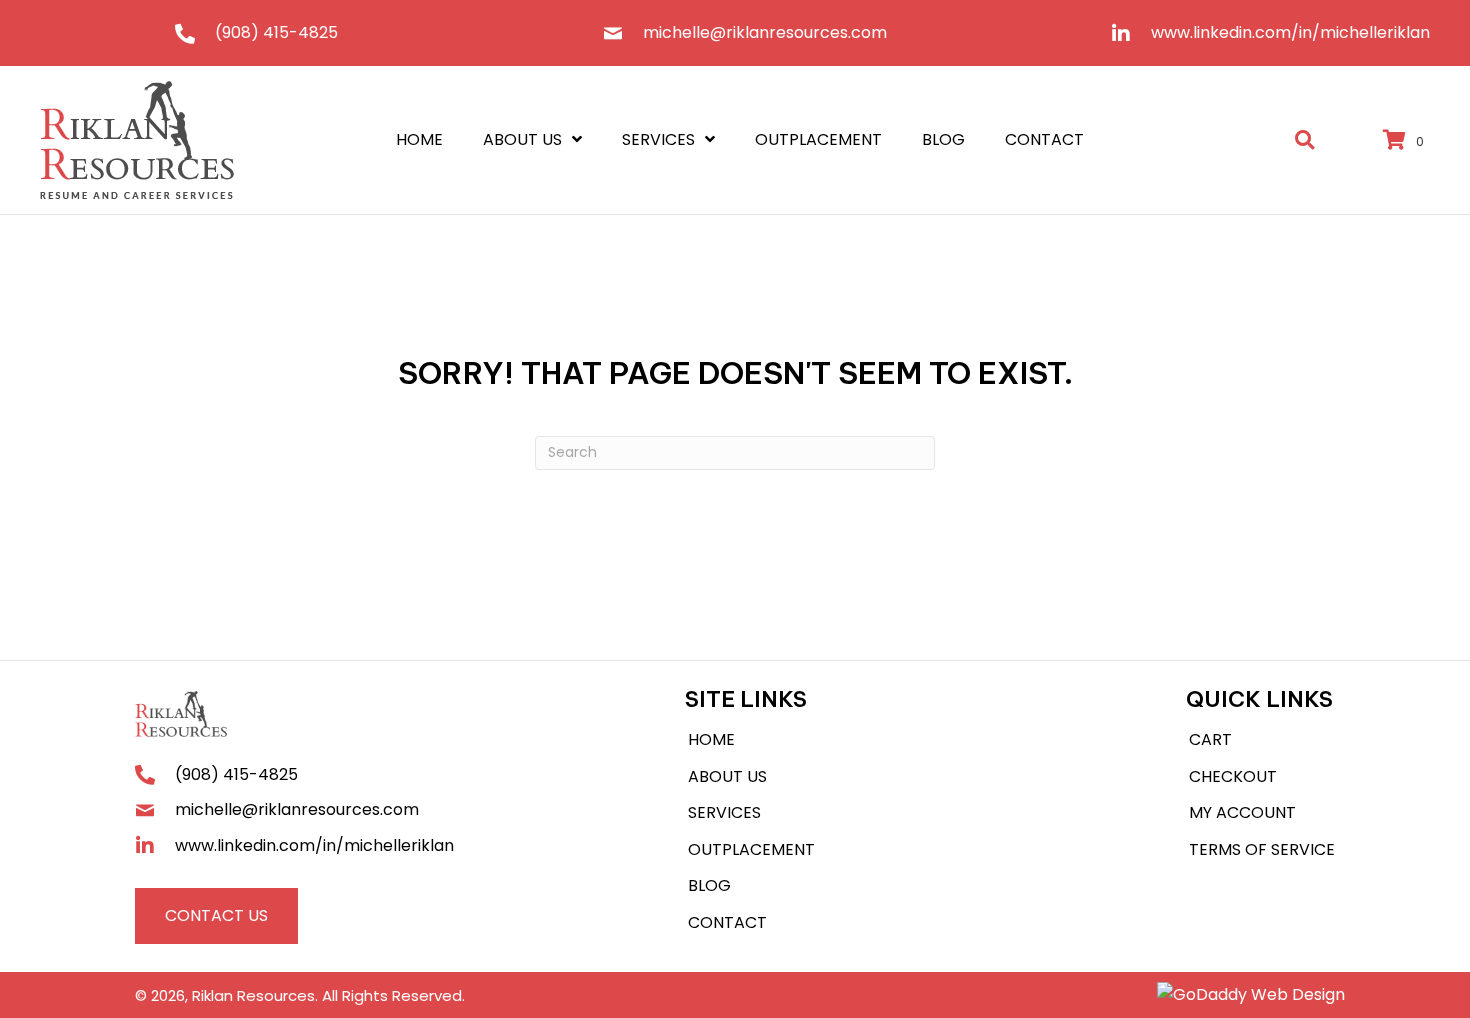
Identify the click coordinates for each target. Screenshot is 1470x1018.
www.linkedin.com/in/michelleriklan (1290, 32)
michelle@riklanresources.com (765, 32)
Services (724, 812)
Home (711, 739)
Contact (727, 922)
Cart (1210, 739)
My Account (1242, 812)
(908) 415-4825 (276, 32)
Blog (709, 885)
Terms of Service (1262, 849)
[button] (216, 916)
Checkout (1233, 776)
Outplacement (751, 849)
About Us (727, 776)
